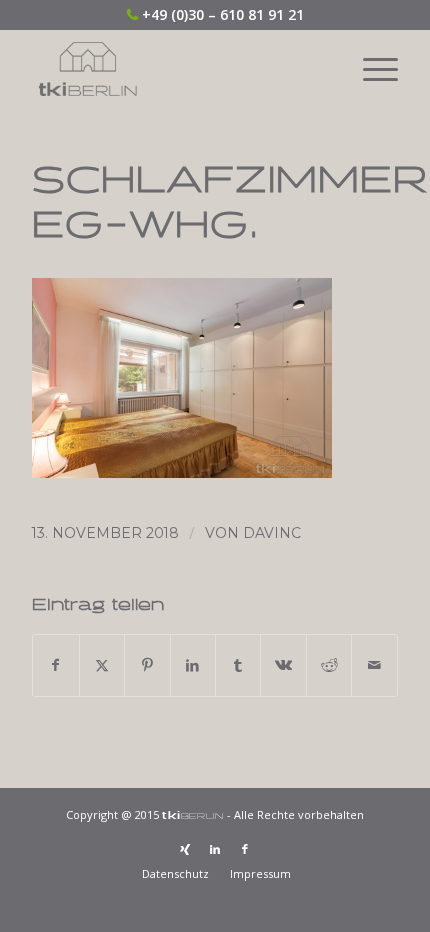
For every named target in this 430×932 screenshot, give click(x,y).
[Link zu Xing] (185, 849)
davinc (272, 533)
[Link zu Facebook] (245, 849)
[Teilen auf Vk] (283, 665)
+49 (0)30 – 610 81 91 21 (223, 14)
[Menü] (370, 69)
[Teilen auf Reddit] (329, 665)
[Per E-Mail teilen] (374, 665)
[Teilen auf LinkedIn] (193, 665)
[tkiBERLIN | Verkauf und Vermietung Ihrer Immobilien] (178, 69)
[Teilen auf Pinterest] (147, 665)
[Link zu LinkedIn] (215, 849)
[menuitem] (370, 69)
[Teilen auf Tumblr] (238, 665)
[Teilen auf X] (102, 665)
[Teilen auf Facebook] (55, 665)
